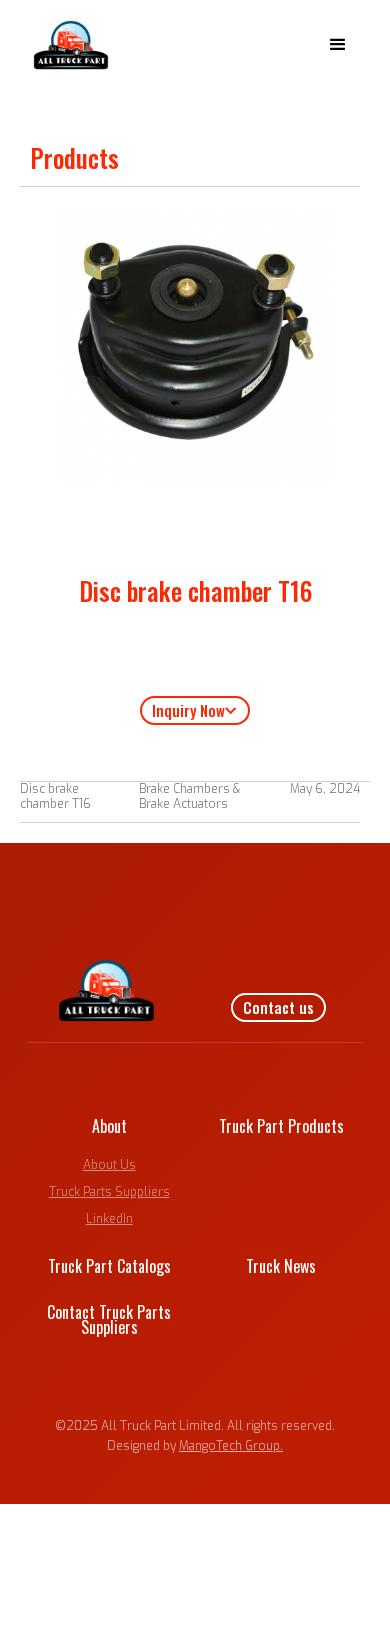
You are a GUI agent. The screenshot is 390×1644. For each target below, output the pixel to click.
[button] (338, 45)
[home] (66, 45)
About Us (109, 1165)
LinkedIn (109, 1219)
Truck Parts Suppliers (109, 1192)
